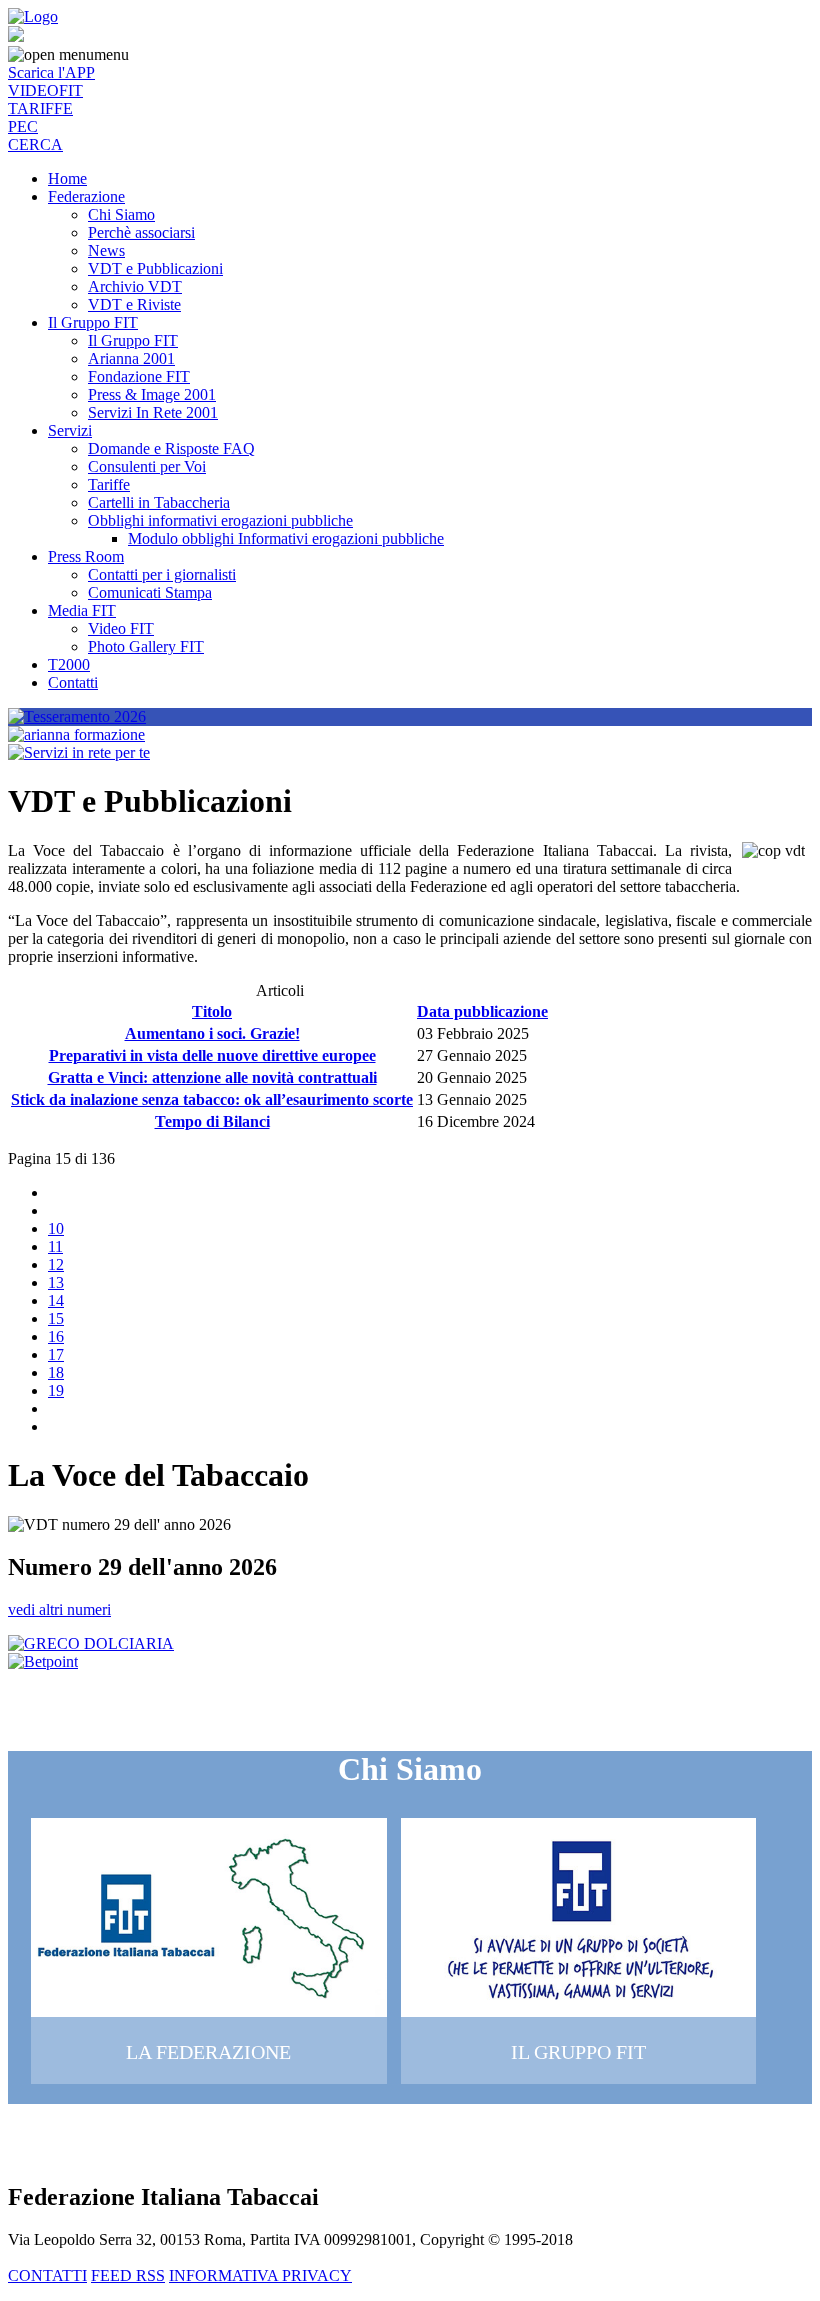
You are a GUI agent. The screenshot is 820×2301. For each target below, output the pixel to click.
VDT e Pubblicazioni (155, 268)
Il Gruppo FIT (93, 322)
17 (56, 1354)
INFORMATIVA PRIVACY (260, 2275)
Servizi (70, 430)
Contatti (73, 682)
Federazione (86, 196)
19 (56, 1390)
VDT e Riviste (134, 304)
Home (67, 178)
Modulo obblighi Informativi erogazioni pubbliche (286, 538)
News (106, 250)
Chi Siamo (121, 214)
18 (56, 1372)
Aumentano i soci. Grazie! (212, 1033)
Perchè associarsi (141, 232)
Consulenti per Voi (147, 466)
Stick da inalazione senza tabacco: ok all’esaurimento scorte (212, 1099)
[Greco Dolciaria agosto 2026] (91, 1643)
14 (56, 1300)
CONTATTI (47, 2275)
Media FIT (82, 610)
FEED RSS (128, 2275)
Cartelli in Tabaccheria (159, 502)
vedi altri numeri (59, 1609)
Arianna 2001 (131, 358)
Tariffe (109, 484)
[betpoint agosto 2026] (43, 1661)
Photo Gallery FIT (146, 646)
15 (56, 1318)
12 (56, 1264)
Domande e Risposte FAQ (171, 448)
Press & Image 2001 (152, 394)
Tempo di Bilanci (212, 1121)
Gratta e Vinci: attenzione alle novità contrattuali (212, 1077)
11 (55, 1246)
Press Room (86, 556)
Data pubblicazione (482, 1011)
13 (56, 1282)
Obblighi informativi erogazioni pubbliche (220, 520)
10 (56, 1228)
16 (56, 1336)
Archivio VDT (135, 286)
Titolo (212, 1011)
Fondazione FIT (139, 376)
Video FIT (121, 628)
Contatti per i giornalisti (162, 574)
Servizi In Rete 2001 (153, 412)
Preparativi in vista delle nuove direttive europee (212, 1055)
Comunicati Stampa (150, 592)
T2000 (69, 664)
